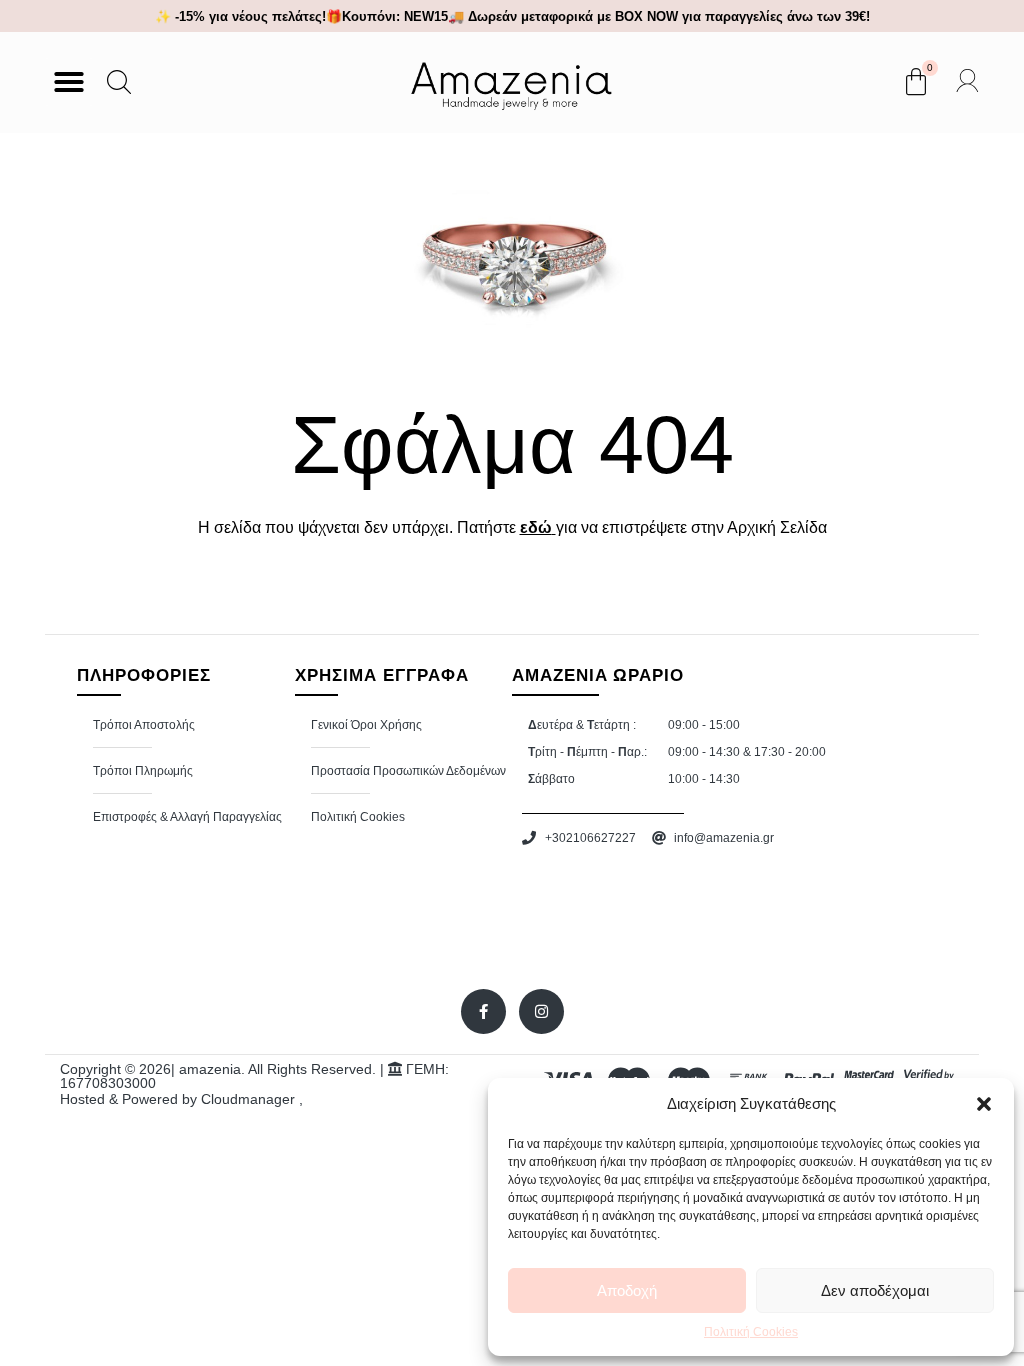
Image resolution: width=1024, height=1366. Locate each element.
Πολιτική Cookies (751, 1332)
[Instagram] (541, 1011)
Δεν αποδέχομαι (875, 1290)
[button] (984, 1104)
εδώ (536, 527)
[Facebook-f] (483, 1011)
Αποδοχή (627, 1290)
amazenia (210, 1069)
